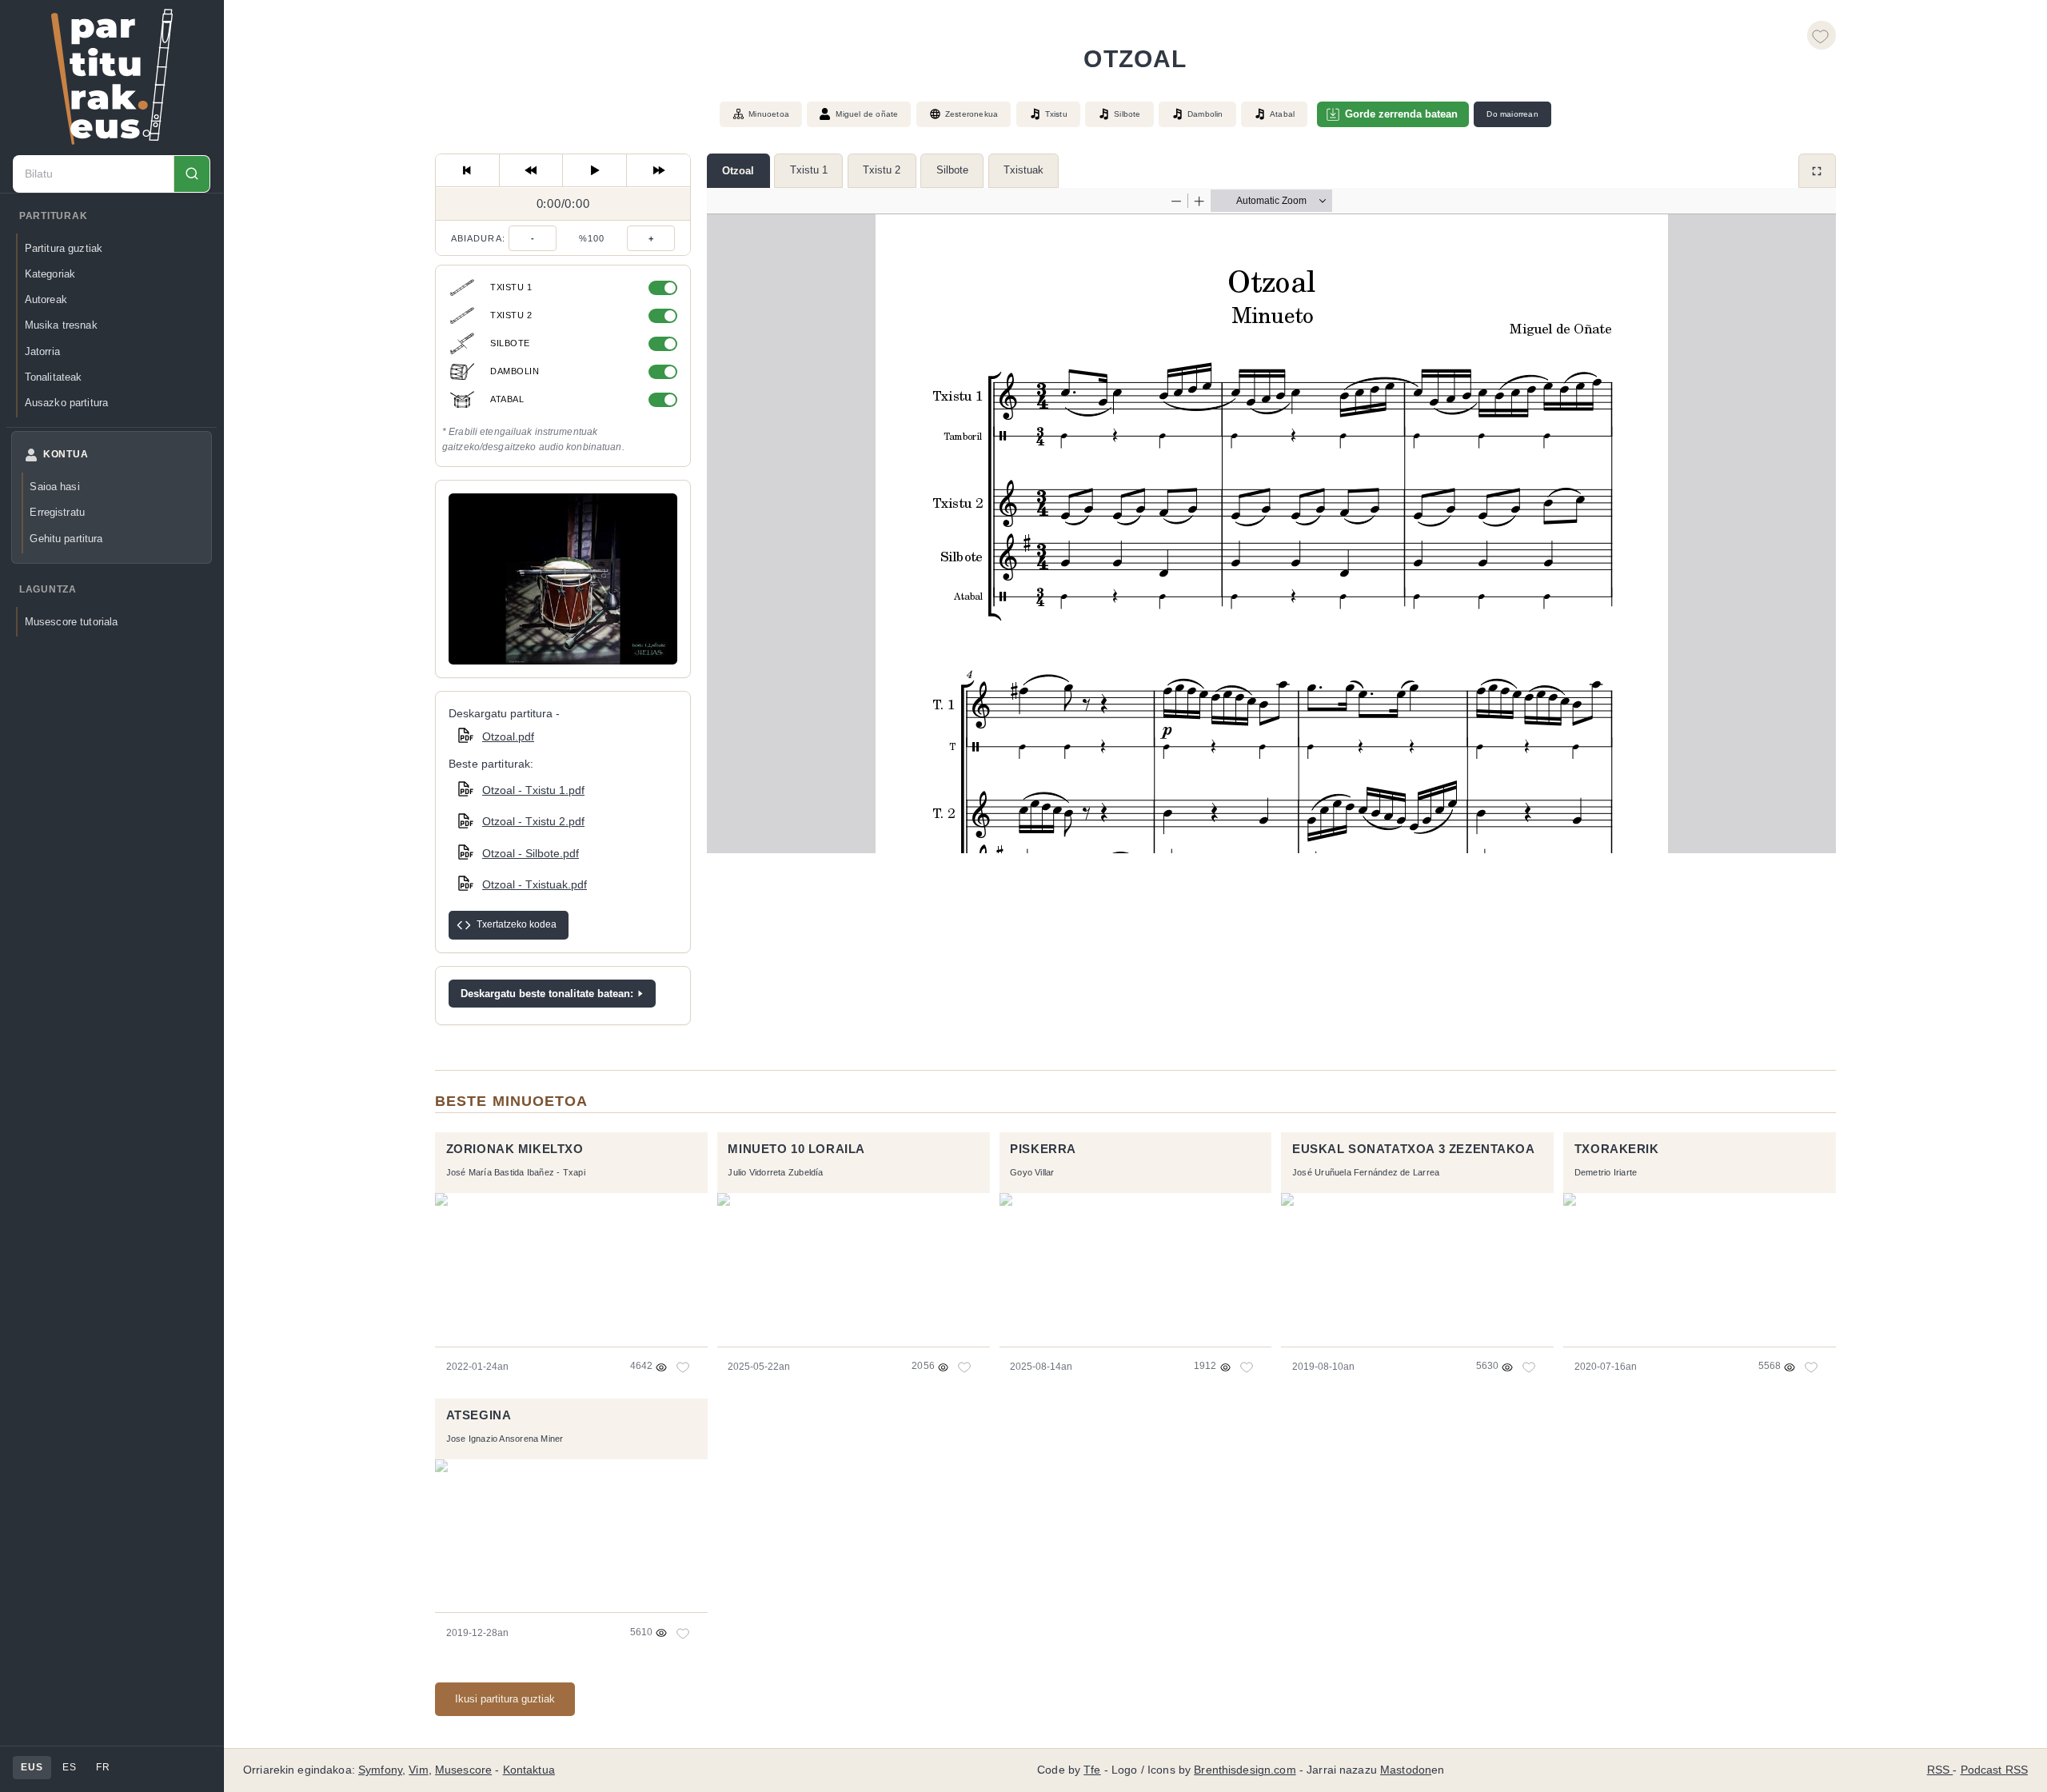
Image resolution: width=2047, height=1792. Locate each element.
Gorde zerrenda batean (1401, 114)
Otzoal (738, 171)
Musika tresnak (61, 325)
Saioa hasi (54, 487)
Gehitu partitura (66, 539)
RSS (1940, 1770)
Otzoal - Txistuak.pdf (535, 884)
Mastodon (1406, 1770)
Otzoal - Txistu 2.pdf (533, 821)
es (69, 1767)
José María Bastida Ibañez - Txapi (516, 1172)
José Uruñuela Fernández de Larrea (1366, 1172)
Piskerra (1043, 1149)
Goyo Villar (1032, 1172)
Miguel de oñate (867, 114)
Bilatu (192, 174)
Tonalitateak (54, 377)
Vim (418, 1770)
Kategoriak (50, 274)
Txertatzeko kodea (517, 924)
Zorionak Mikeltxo (515, 1149)
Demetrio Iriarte (1606, 1172)
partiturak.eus (112, 77)
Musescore (463, 1770)
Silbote (952, 170)
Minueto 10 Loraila (796, 1149)
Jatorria (42, 351)
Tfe (1092, 1770)
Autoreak (46, 299)
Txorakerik (1617, 1149)
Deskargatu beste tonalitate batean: (547, 994)
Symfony (380, 1770)
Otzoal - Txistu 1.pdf (533, 790)
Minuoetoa (769, 114)
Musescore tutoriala (72, 622)
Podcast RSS (1995, 1770)
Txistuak (1023, 170)
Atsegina (479, 1415)
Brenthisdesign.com (1245, 1770)
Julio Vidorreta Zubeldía (775, 1172)
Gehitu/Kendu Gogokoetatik (1822, 35)
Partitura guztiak (64, 248)
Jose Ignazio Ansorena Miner (505, 1439)
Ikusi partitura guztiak (505, 1699)
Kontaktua (529, 1770)
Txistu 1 (809, 170)
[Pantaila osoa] (1817, 171)
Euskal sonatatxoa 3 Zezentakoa (1414, 1149)
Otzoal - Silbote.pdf (531, 853)
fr (103, 1767)
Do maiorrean (1512, 114)
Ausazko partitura (66, 403)
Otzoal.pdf (508, 736)
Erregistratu (57, 512)
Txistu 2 (882, 170)
